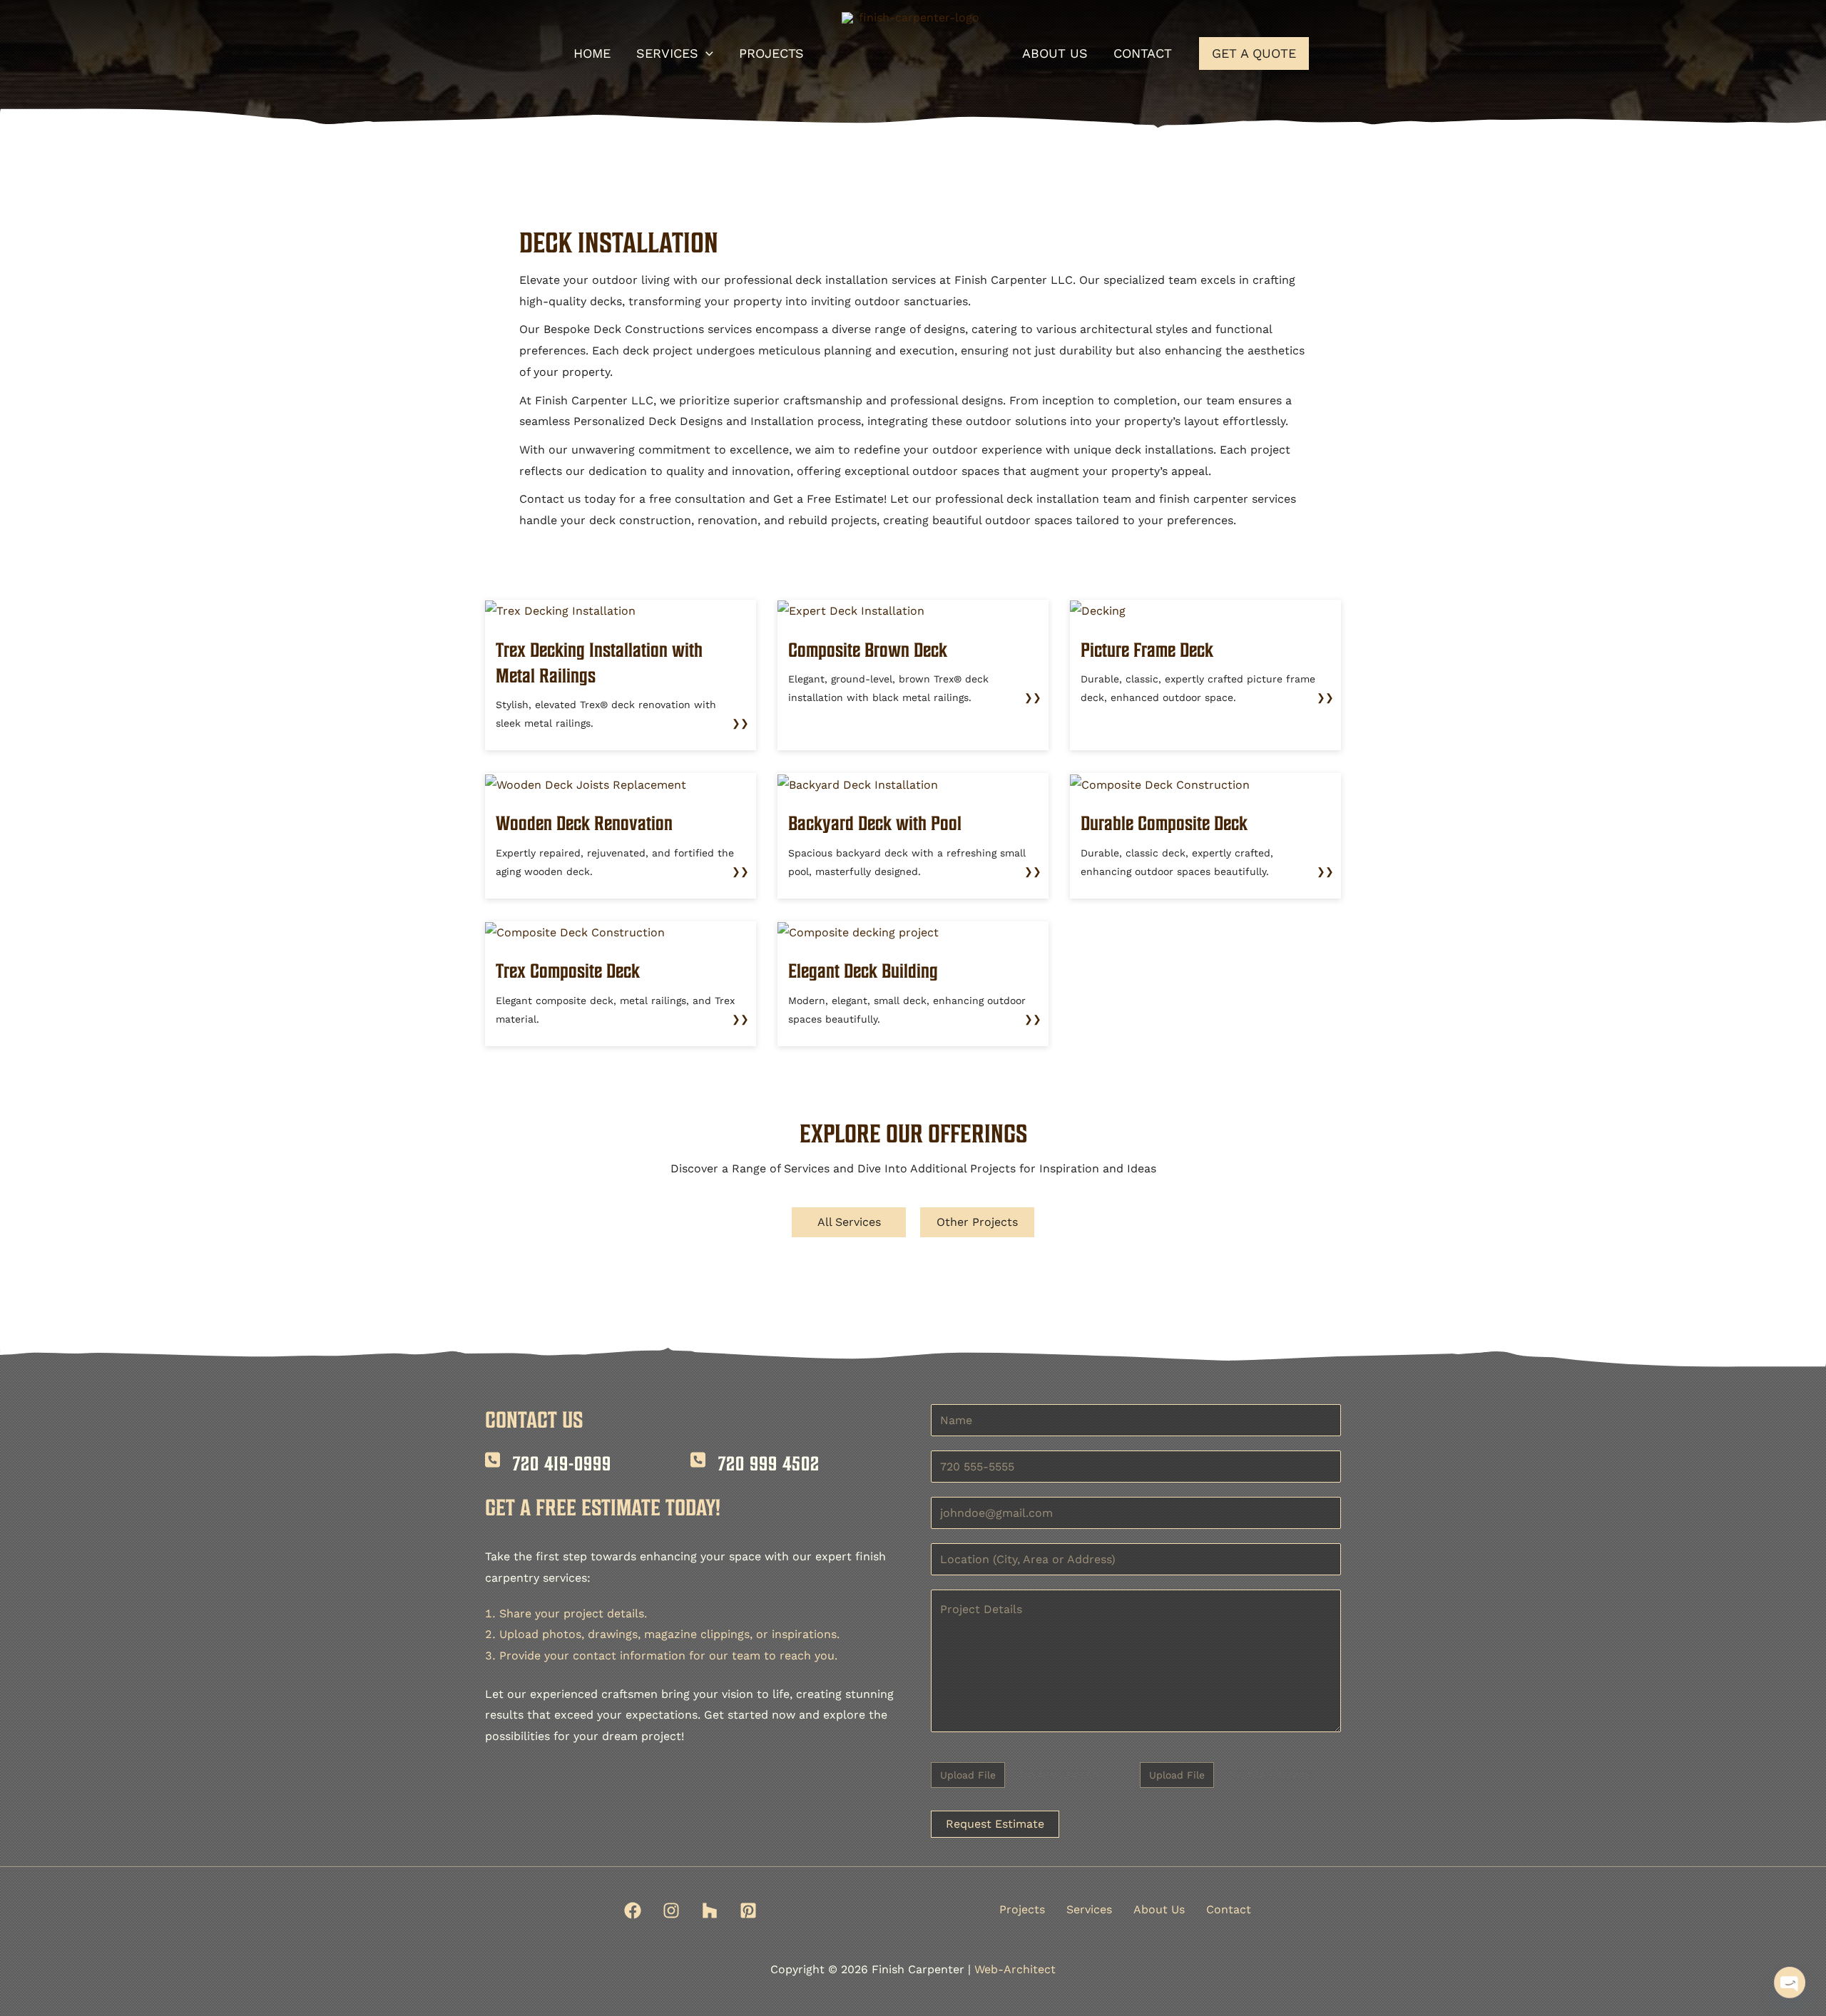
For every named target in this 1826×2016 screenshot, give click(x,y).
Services (1089, 1909)
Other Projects (977, 1222)
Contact (1229, 1909)
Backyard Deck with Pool (875, 823)
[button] (706, 53)
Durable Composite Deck (1164, 823)
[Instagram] (671, 1910)
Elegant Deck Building (863, 971)
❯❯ (740, 723)
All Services (849, 1222)
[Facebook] (633, 1910)
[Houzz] (710, 1910)
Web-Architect (1015, 1969)
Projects (1022, 1909)
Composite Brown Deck (868, 650)
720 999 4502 (769, 1463)
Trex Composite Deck (568, 971)
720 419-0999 (562, 1463)
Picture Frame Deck (1147, 650)
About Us (1159, 1909)
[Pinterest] (748, 1910)
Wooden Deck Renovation (584, 823)
